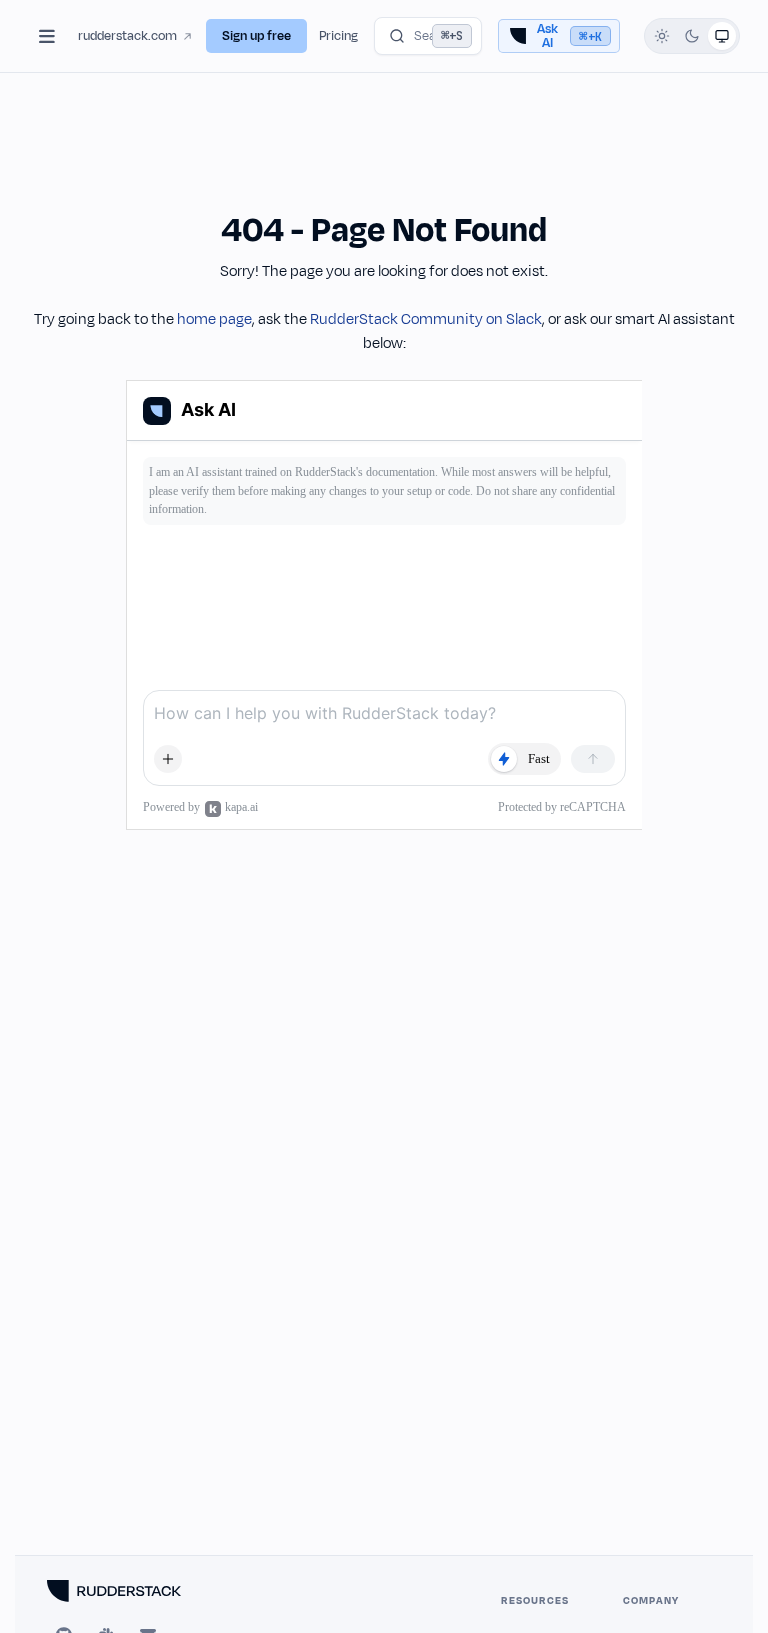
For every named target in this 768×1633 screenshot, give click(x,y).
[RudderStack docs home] (137, 1591)
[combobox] (428, 36)
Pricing (338, 36)
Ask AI (569, 36)
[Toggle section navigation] (47, 36)
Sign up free (256, 36)
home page (214, 319)
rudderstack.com (127, 36)
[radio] (662, 36)
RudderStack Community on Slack (426, 319)
